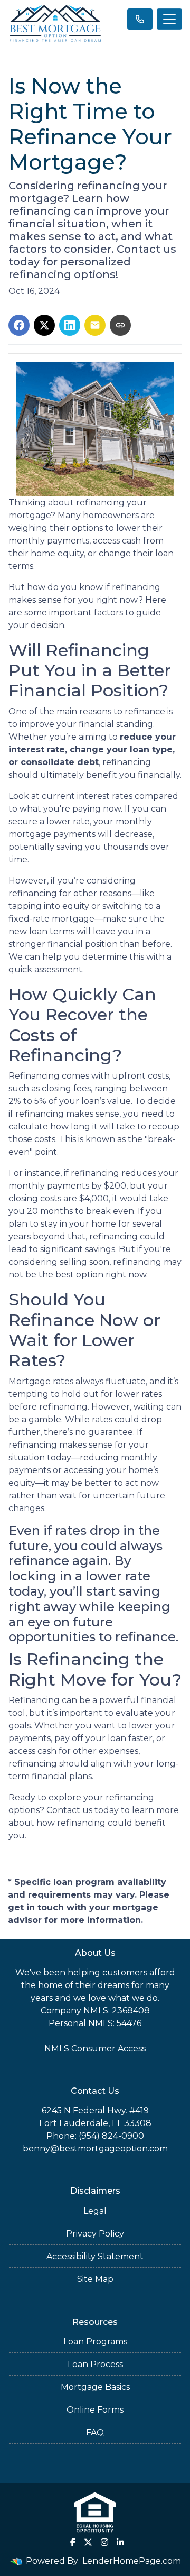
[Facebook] (73, 2542)
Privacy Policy (95, 2234)
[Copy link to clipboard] (120, 325)
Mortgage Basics (95, 2387)
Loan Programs (95, 2342)
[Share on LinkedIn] (70, 325)
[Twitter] (88, 2542)
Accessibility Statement (95, 2256)
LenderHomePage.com (132, 2561)
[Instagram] (104, 2542)
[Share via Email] (95, 325)
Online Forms (95, 2410)
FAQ (95, 2432)
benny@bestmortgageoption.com (95, 2149)
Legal (95, 2211)
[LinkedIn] (120, 2542)
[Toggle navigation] (169, 19)
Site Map (95, 2279)
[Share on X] (44, 325)
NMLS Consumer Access (95, 2049)
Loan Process (95, 2364)
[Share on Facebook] (19, 325)
